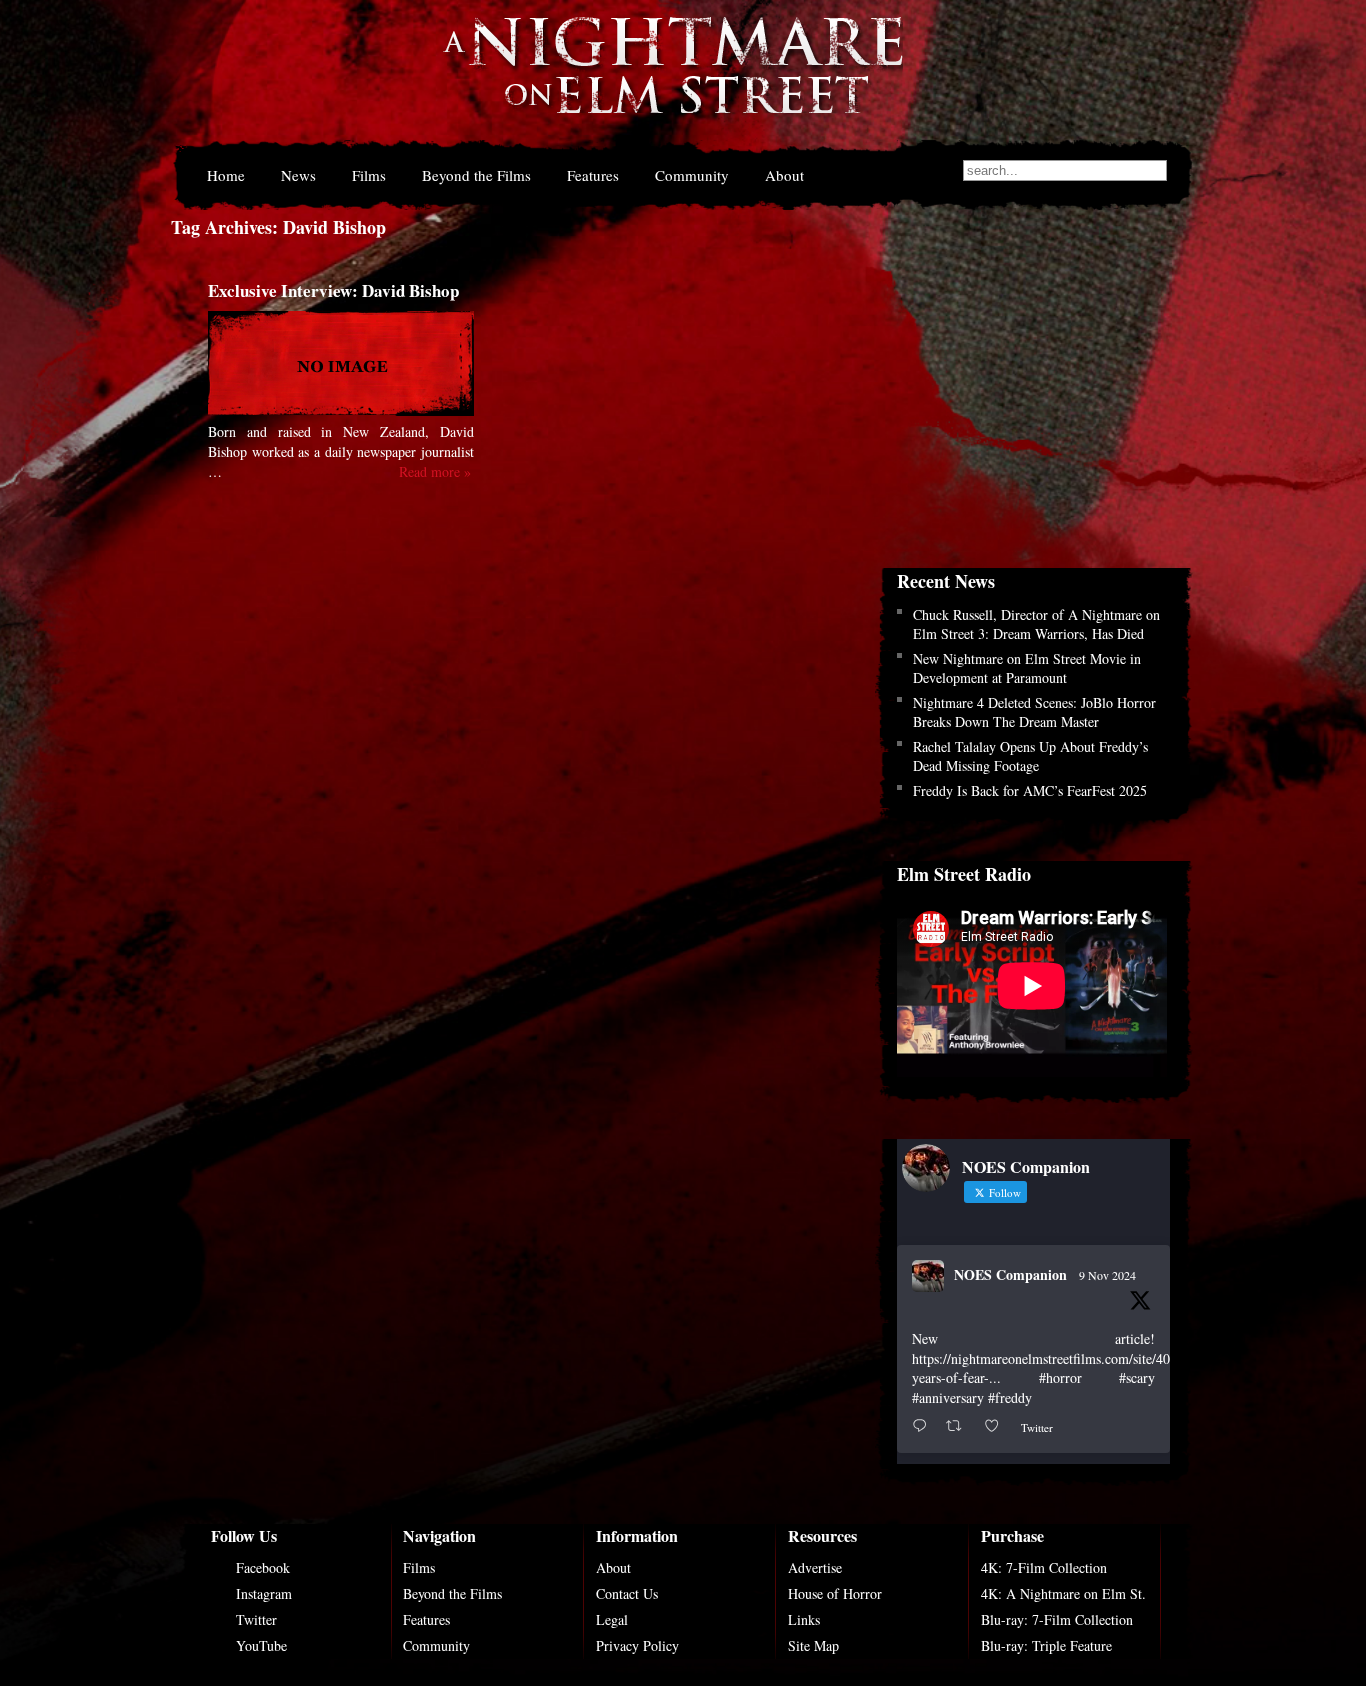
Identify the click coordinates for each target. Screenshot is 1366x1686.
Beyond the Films (476, 175)
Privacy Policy (637, 1645)
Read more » (435, 471)
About (784, 175)
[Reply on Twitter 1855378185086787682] (924, 1426)
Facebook (263, 1567)
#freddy (1010, 1397)
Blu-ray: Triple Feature (1046, 1645)
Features (593, 175)
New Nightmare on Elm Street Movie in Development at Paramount (1027, 668)
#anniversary (948, 1397)
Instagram (264, 1593)
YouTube (261, 1645)
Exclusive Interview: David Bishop (333, 290)
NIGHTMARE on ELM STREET (672, 78)
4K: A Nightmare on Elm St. (1063, 1593)
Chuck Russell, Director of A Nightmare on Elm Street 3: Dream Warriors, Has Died (1036, 624)
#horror (1060, 1377)
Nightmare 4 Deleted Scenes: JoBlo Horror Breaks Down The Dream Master (1034, 712)
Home (226, 175)
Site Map (813, 1645)
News (298, 175)
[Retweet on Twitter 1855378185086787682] (959, 1426)
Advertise (815, 1567)
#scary (1137, 1377)
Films (369, 175)
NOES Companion (1010, 1274)
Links (804, 1619)
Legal (612, 1619)
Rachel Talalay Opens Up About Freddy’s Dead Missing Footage (1030, 756)
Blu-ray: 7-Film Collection (1057, 1619)
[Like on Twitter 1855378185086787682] (997, 1426)
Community (692, 175)
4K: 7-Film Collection (1044, 1567)
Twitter (256, 1619)
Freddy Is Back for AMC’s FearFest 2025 (1030, 790)
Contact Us (627, 1593)
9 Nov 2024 (1107, 1275)
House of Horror (835, 1593)
